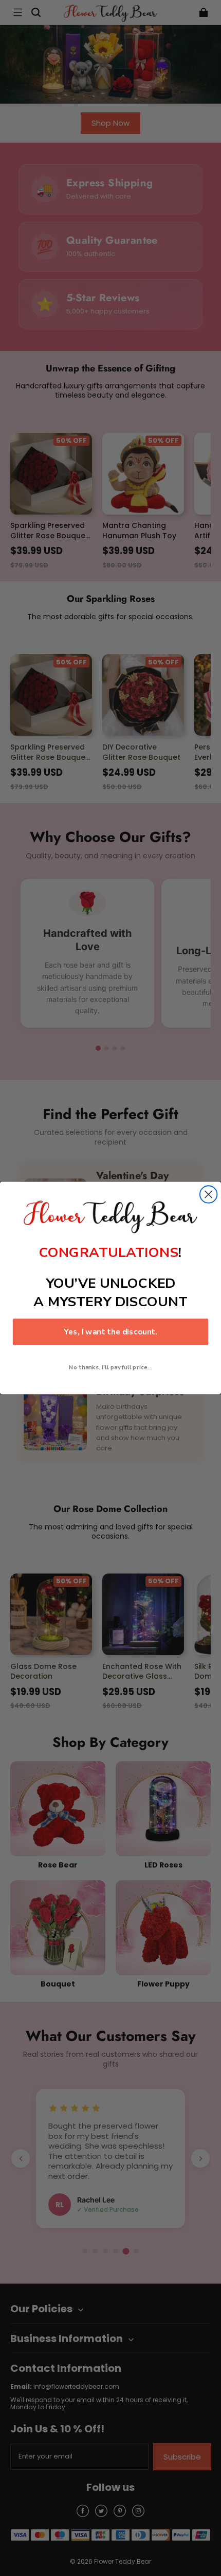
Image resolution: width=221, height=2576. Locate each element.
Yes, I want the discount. (110, 1332)
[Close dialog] (208, 1194)
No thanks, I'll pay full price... (110, 1367)
